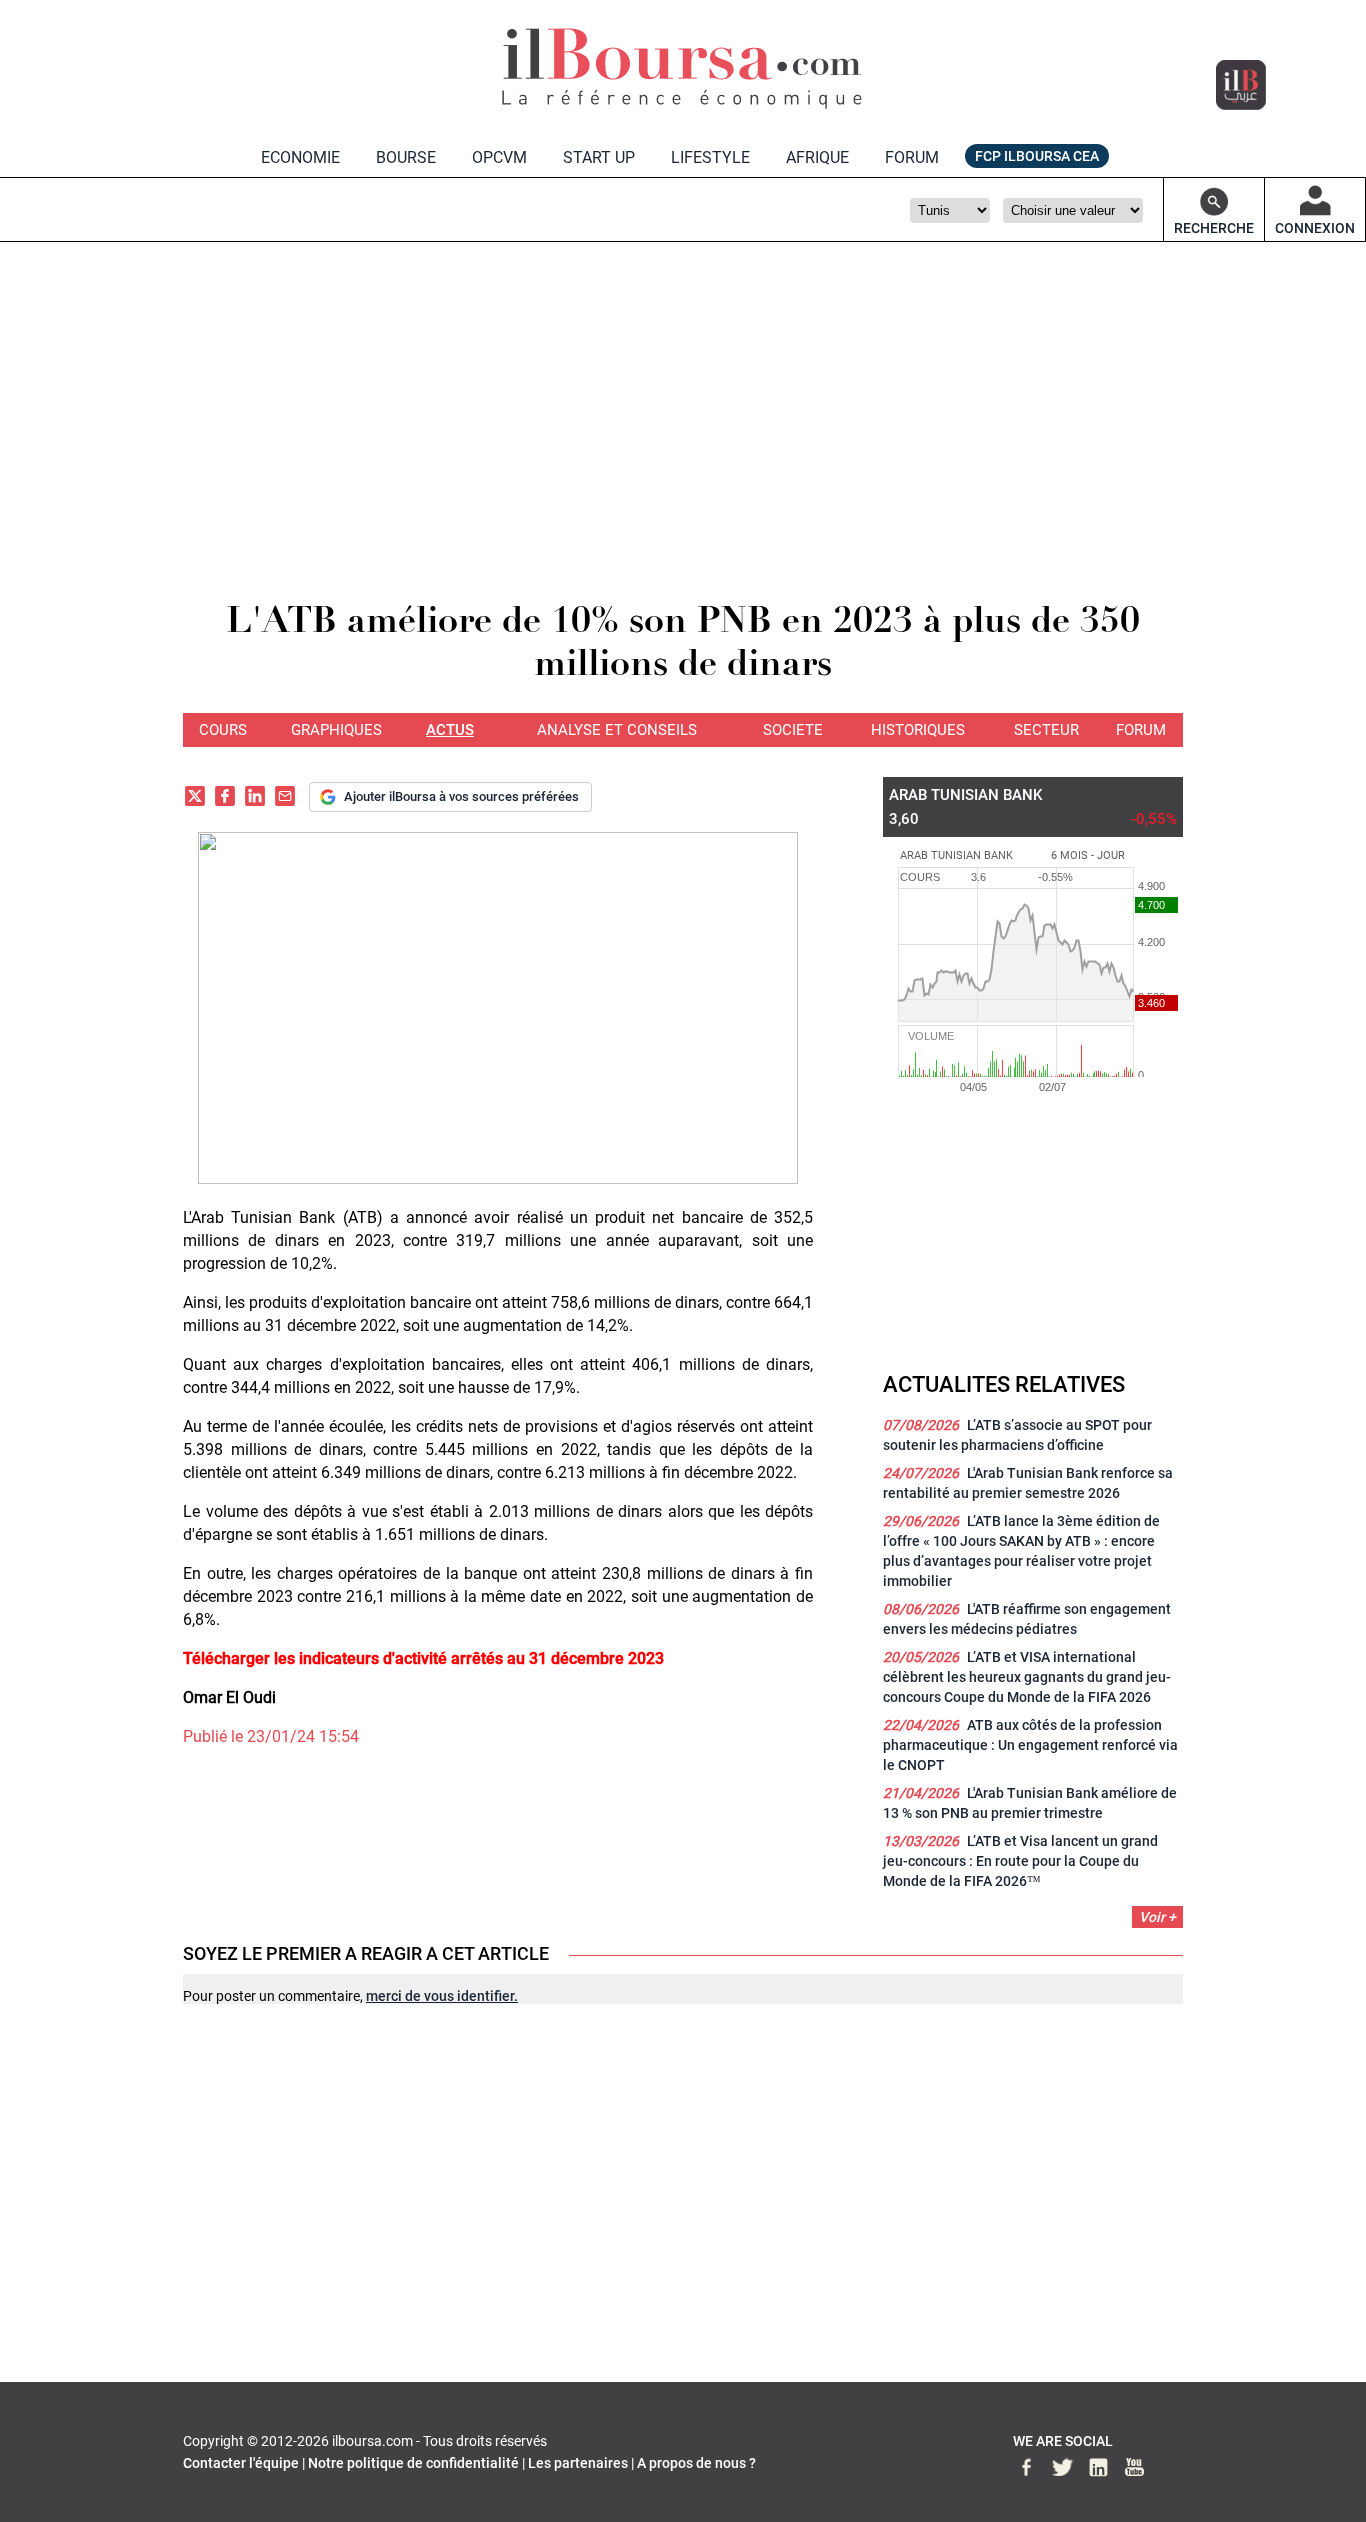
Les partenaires (578, 2463)
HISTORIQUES (918, 730)
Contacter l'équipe (241, 2463)
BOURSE (406, 157)
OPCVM (499, 157)
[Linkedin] (255, 799)
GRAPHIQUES (336, 730)
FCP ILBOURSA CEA (1037, 156)
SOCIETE (793, 730)
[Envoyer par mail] (285, 799)
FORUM (912, 157)
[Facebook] (225, 799)
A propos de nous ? (696, 2463)
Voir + (1157, 1917)
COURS (223, 730)
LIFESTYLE (710, 157)
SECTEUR (1046, 730)
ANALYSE (617, 730)
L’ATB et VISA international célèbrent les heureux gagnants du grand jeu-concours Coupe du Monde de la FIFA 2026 (1027, 1677)
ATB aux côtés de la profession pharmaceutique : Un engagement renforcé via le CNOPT (1030, 1745)
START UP (599, 157)
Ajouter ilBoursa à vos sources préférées (461, 796)
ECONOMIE (300, 157)
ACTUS (450, 730)
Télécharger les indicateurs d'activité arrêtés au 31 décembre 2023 (423, 1658)
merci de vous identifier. (442, 1996)
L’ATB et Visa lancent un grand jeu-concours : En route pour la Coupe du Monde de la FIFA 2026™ (1020, 1861)
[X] (195, 799)
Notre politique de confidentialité (413, 2463)
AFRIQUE (817, 157)
